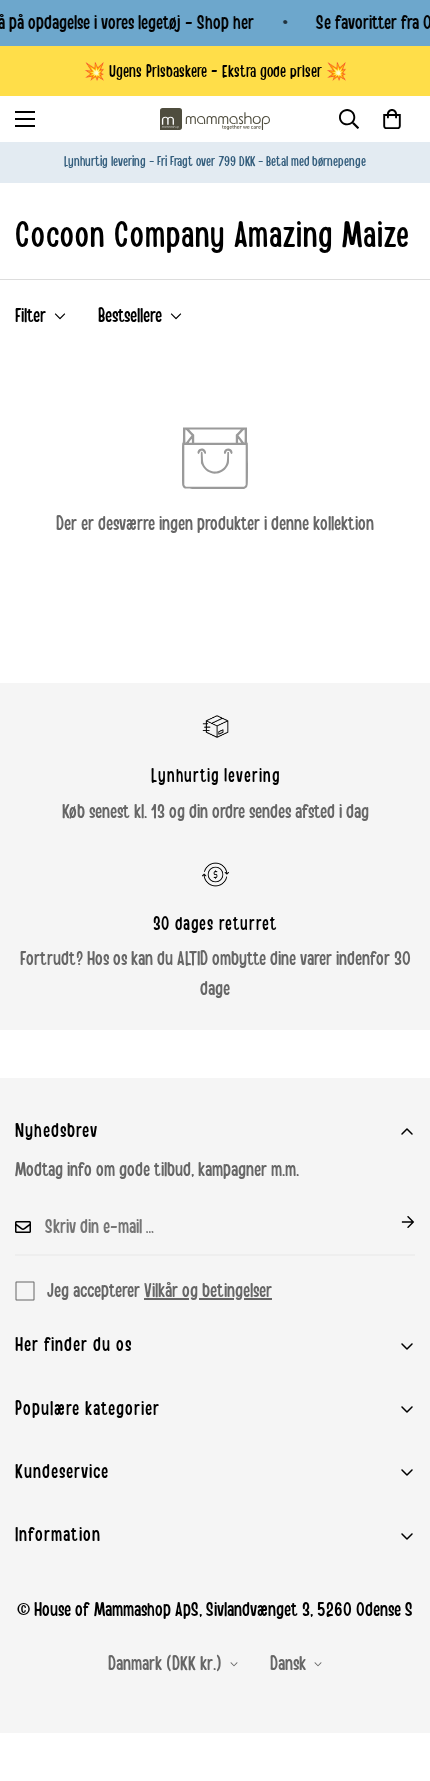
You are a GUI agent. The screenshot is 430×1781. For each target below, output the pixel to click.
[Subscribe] (392, 1222)
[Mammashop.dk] (215, 119)
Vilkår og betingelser (208, 1291)
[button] (392, 119)
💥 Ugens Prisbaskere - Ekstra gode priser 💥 (215, 71)
